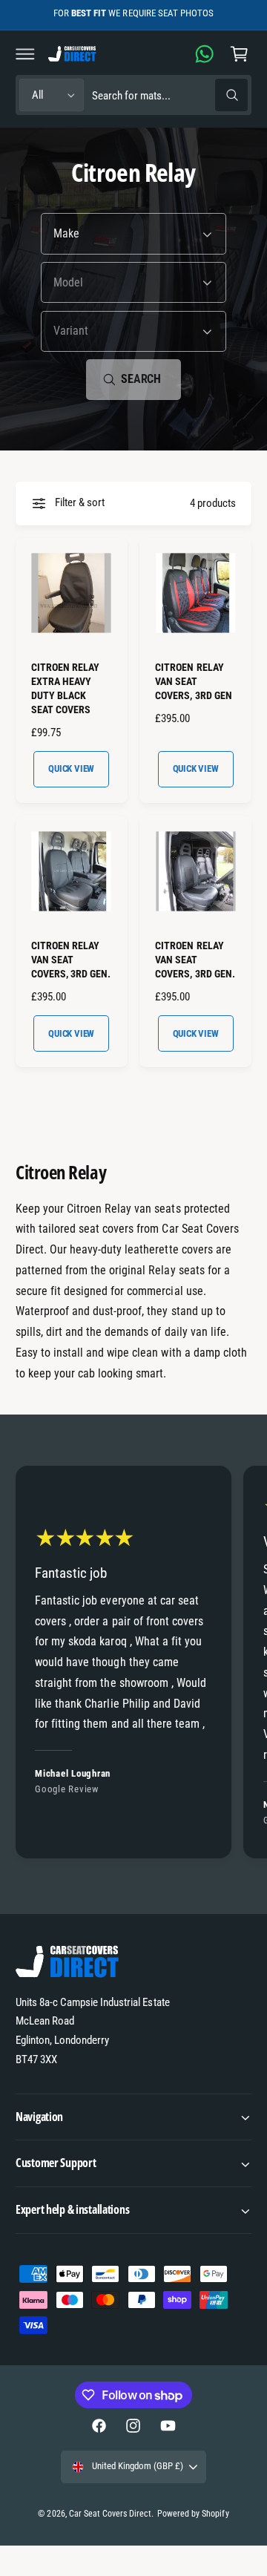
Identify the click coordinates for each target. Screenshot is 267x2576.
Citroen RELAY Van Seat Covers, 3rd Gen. (71, 960)
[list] (133, 1664)
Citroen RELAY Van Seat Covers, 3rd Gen (193, 681)
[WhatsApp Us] (205, 53)
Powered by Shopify (193, 2514)
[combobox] (169, 95)
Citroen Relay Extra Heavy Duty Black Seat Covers (65, 688)
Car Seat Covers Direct (110, 2514)
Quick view (71, 768)
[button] (25, 53)
